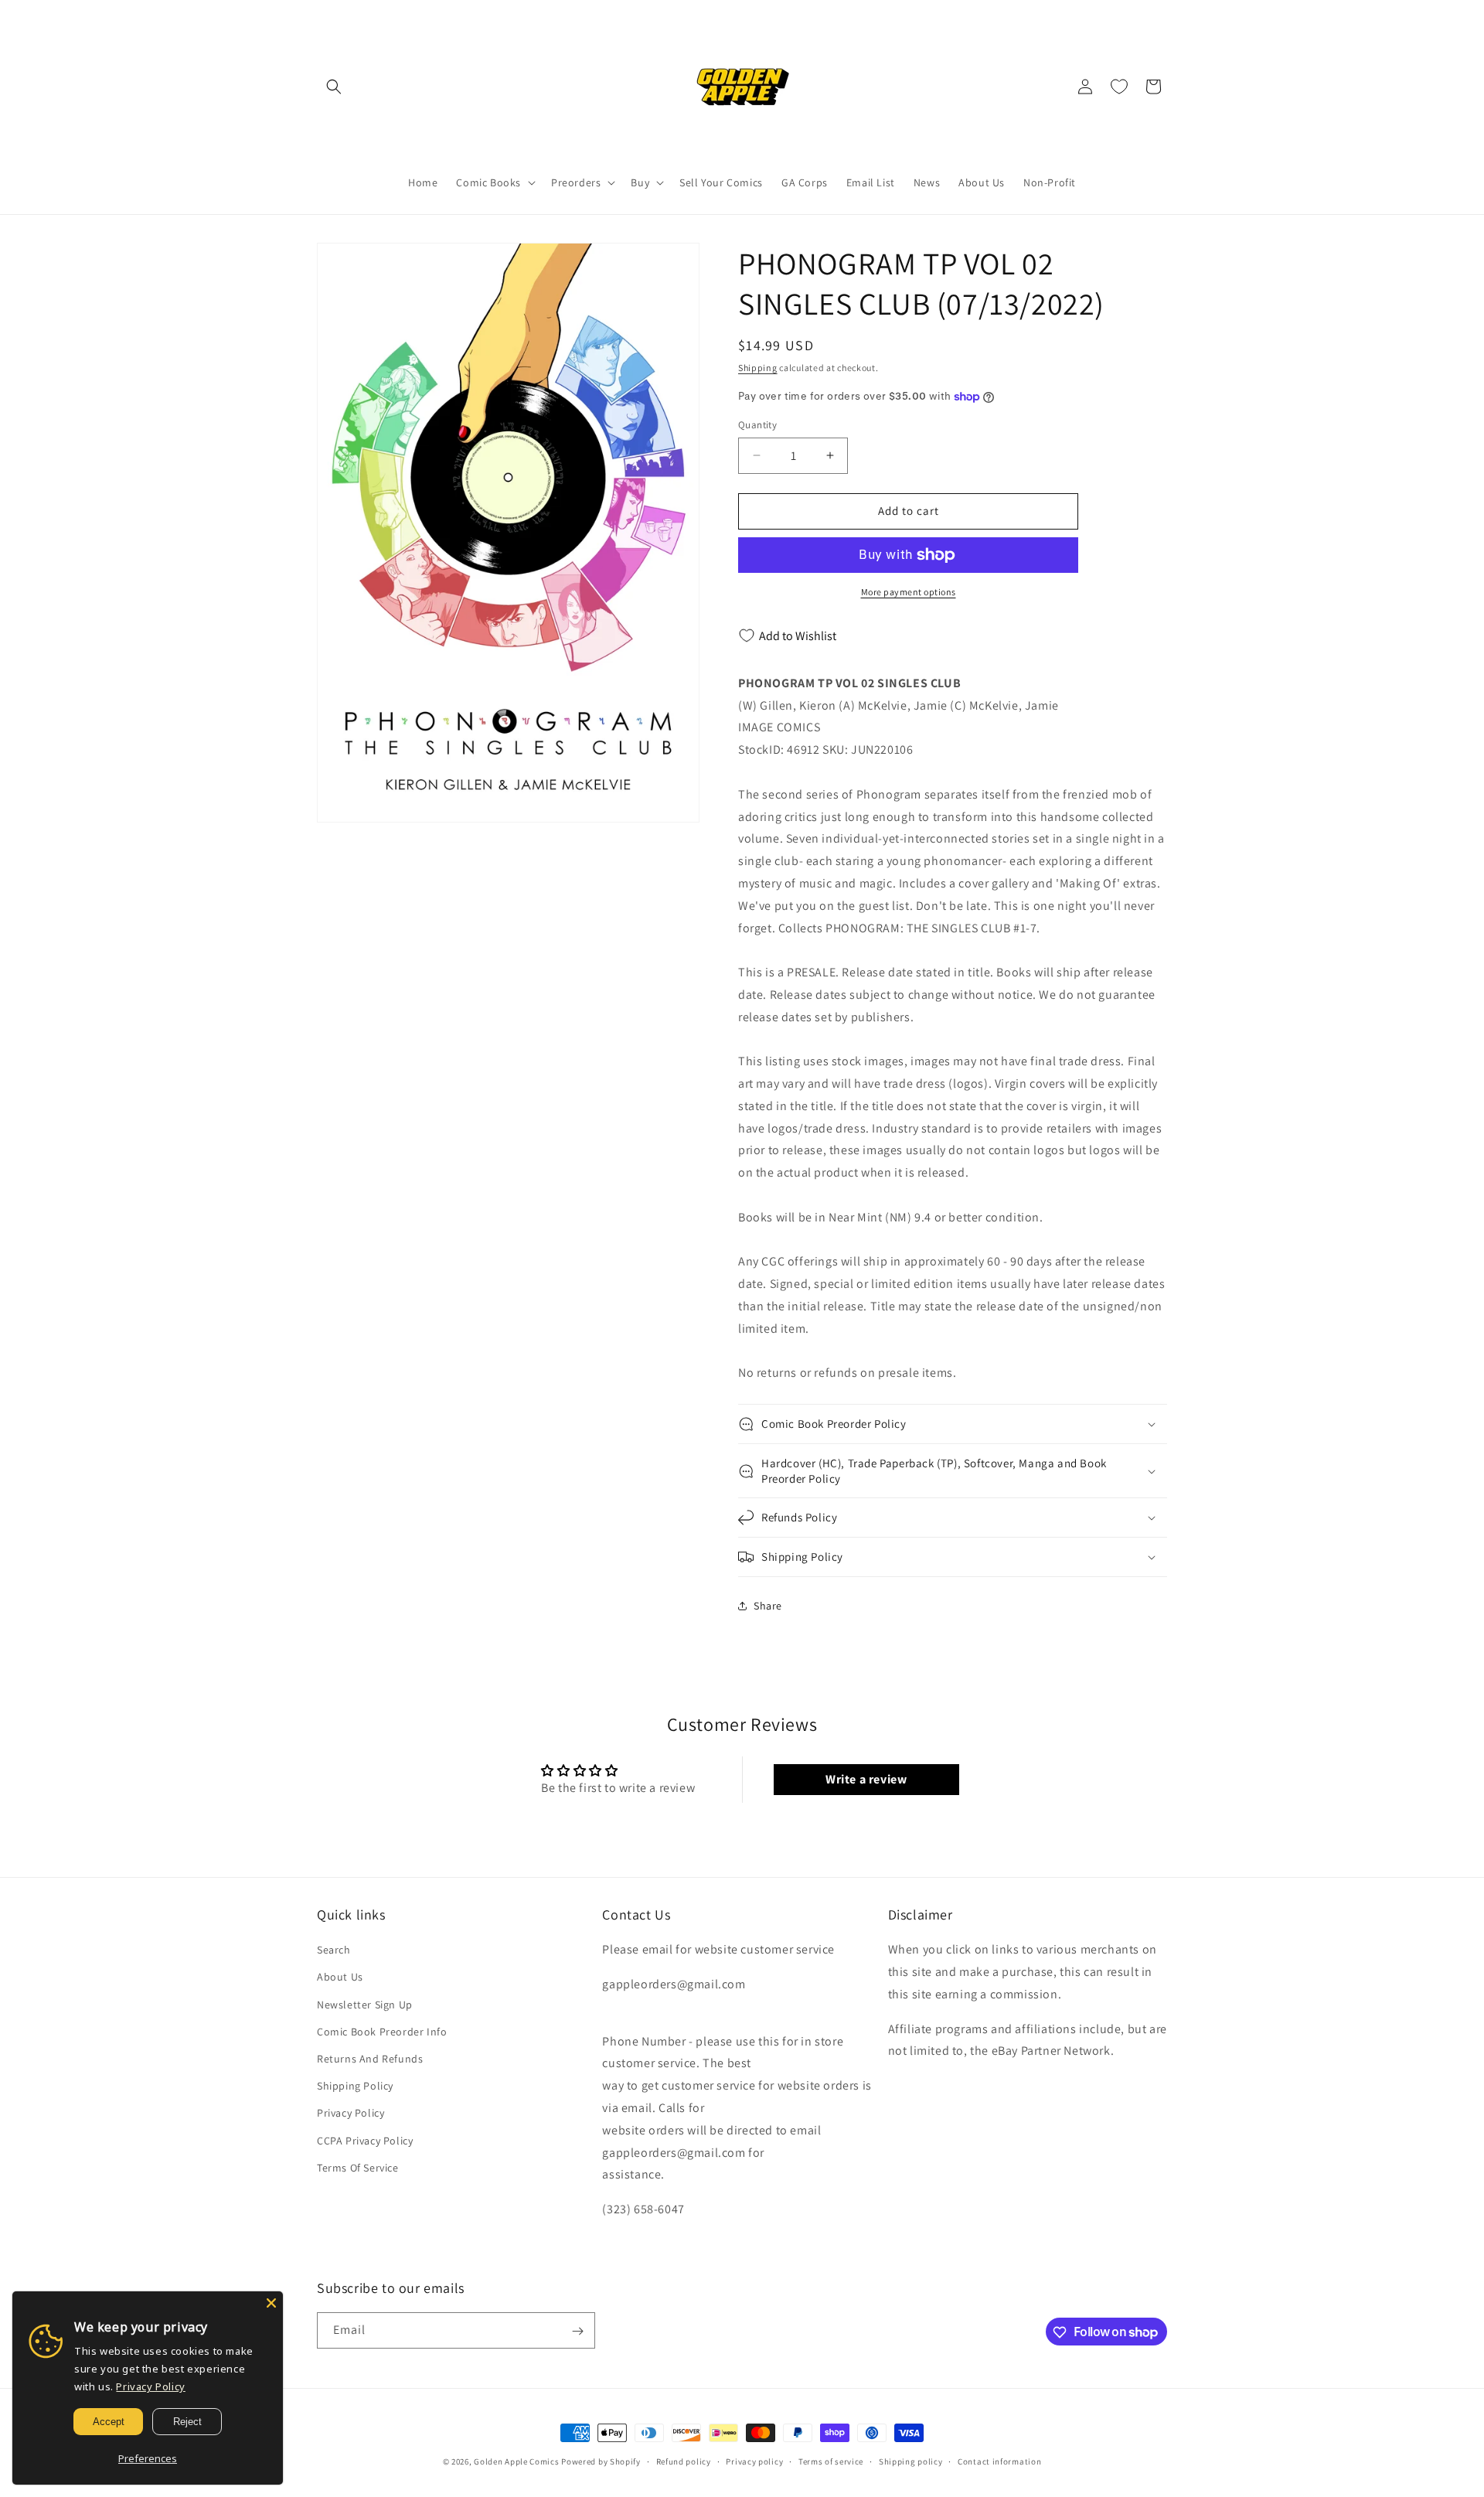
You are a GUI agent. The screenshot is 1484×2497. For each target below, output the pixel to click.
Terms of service (831, 2461)
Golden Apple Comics (516, 2461)
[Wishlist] (1119, 87)
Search (334, 1950)
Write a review (866, 1779)
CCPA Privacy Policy (365, 2141)
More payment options (909, 592)
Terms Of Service (358, 2168)
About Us (340, 1978)
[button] (334, 87)
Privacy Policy (351, 2114)
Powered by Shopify (601, 2461)
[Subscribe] (577, 2331)
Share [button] (768, 1606)
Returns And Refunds (370, 2059)
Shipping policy (911, 2461)
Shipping (758, 368)
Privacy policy (754, 2461)
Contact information (999, 2461)
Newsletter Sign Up (365, 2005)
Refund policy (684, 2461)
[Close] (271, 2303)
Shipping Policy (355, 2087)
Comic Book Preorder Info (382, 2032)
